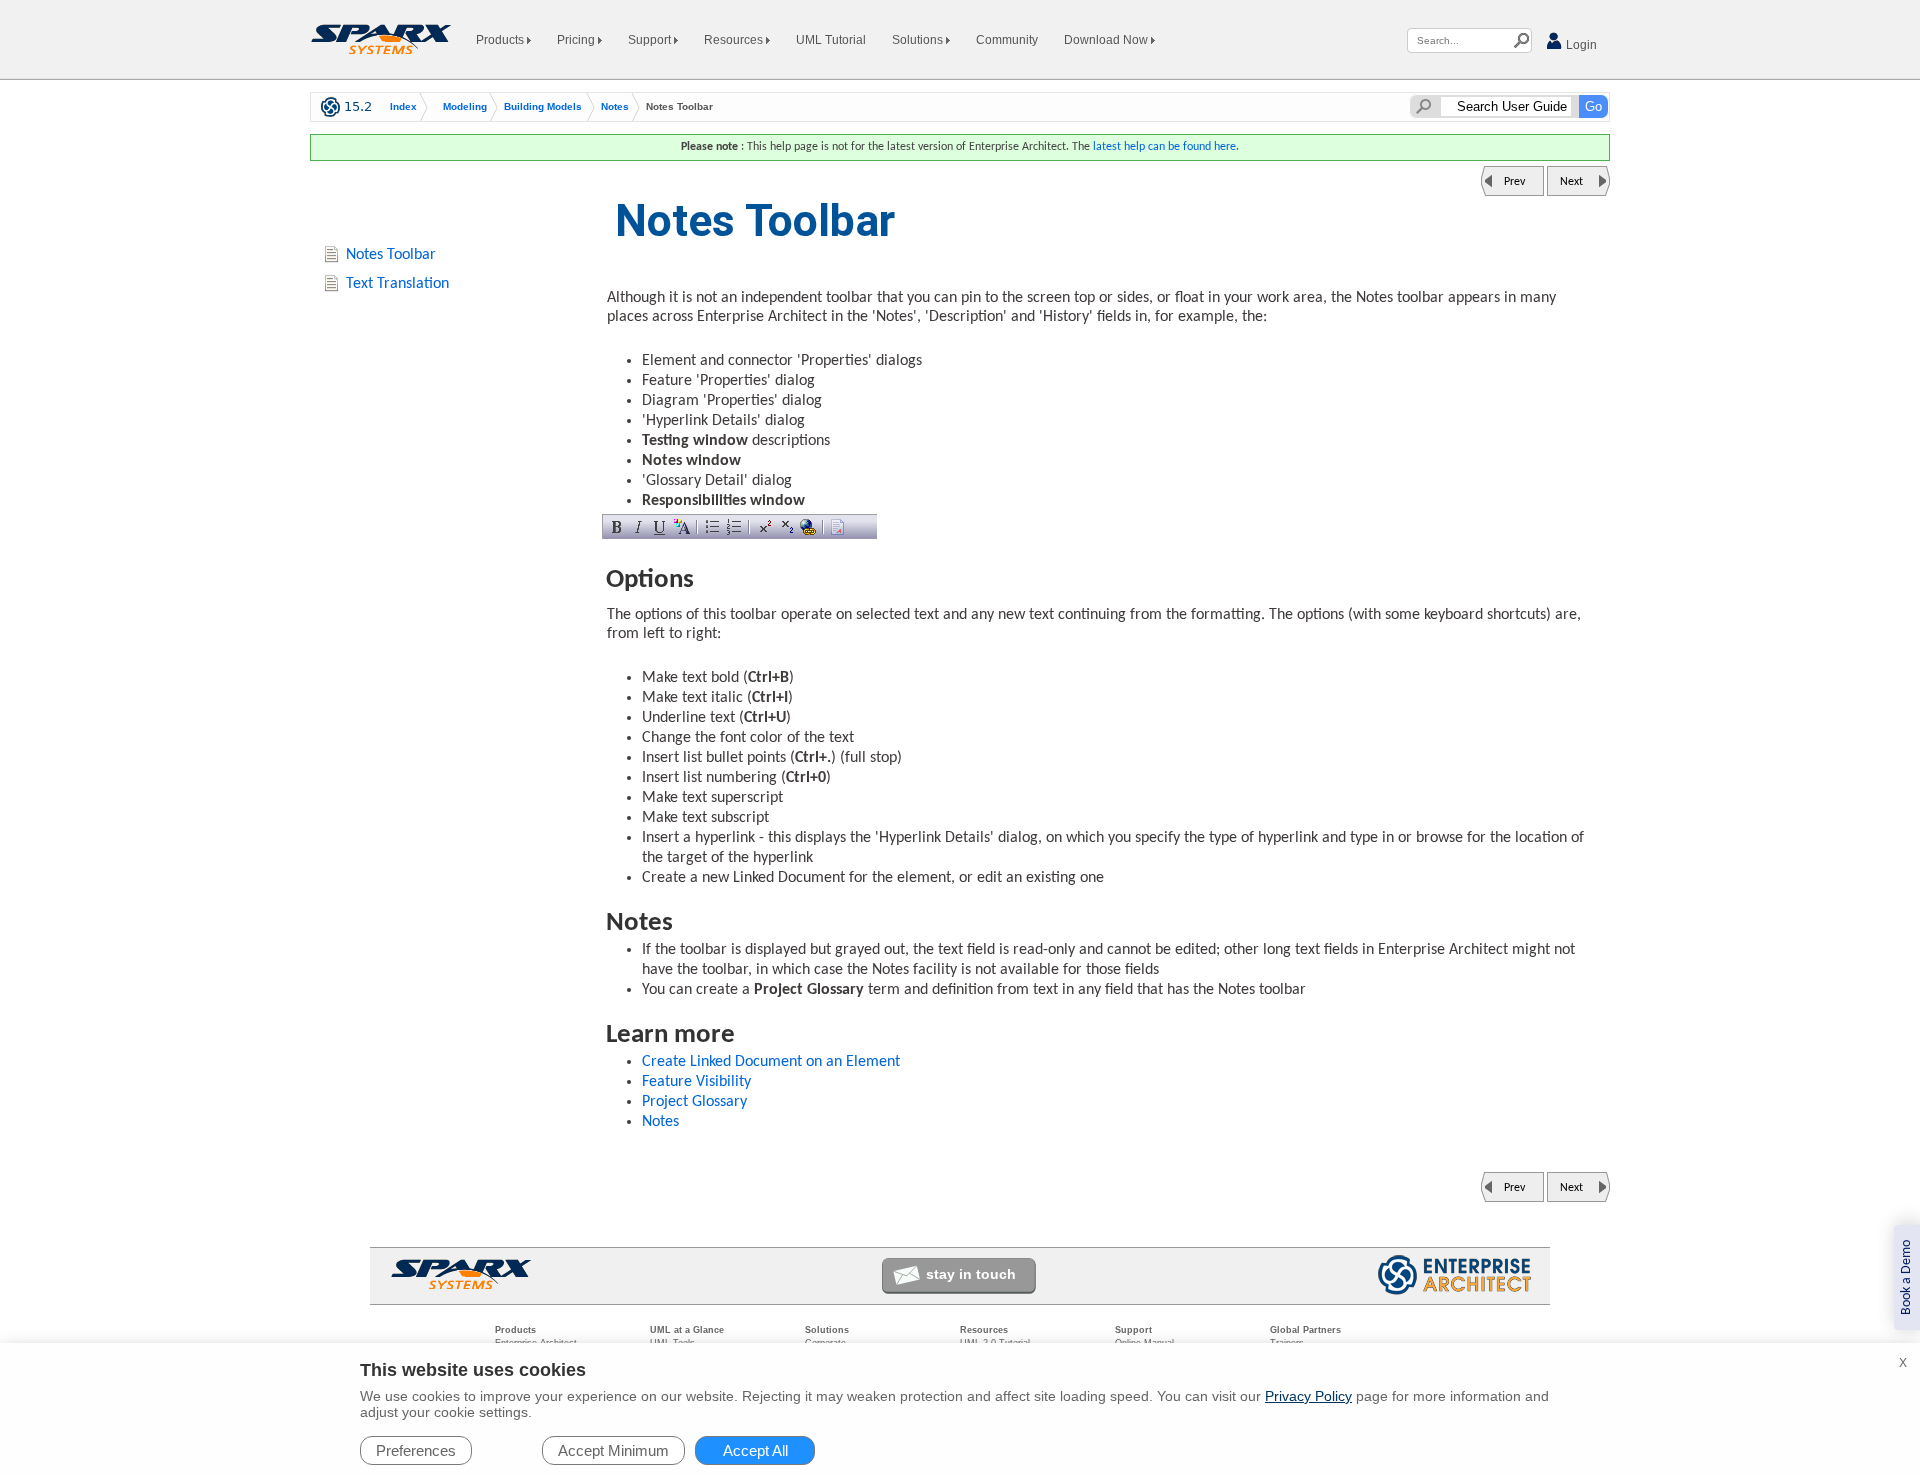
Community (1007, 40)
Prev (1514, 182)
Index (403, 107)
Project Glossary (694, 1102)
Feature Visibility (696, 1082)
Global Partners (1305, 1330)
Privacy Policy (1308, 1396)
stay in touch (971, 1274)
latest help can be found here (1164, 147)
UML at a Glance (687, 1330)
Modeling (465, 107)
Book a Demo (1906, 1277)
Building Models (543, 107)
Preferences (416, 1450)
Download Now (1107, 40)
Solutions (919, 40)
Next (1571, 182)
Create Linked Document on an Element (771, 1062)
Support (651, 40)
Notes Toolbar (391, 255)
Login (1580, 45)
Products (501, 40)
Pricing (577, 40)
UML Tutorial (831, 40)
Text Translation (397, 284)
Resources (735, 40)
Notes (615, 107)
